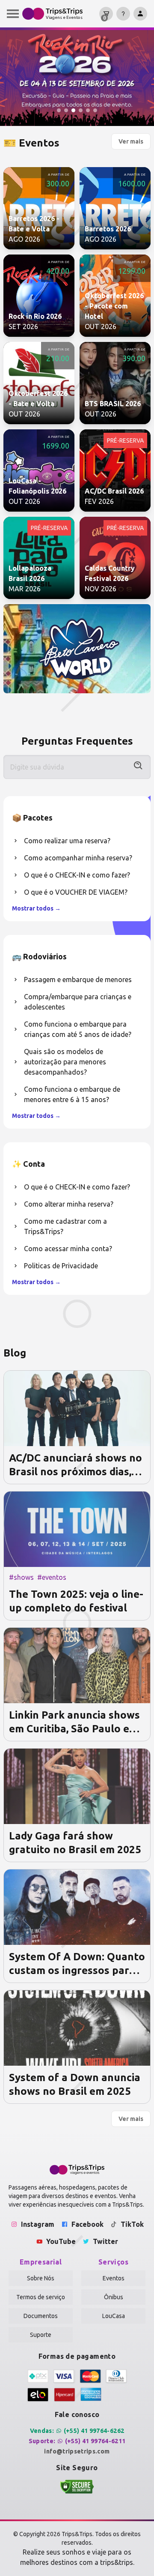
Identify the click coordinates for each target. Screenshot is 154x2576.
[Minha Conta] (140, 14)
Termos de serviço (41, 2297)
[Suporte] (123, 14)
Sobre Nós (41, 2278)
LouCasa (114, 2316)
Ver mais (131, 141)
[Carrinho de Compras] (106, 14)
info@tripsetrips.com (77, 2451)
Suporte (41, 2335)
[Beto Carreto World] (77, 649)
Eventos (114, 2278)
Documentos (41, 2316)
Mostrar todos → (36, 908)
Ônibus (114, 2297)
